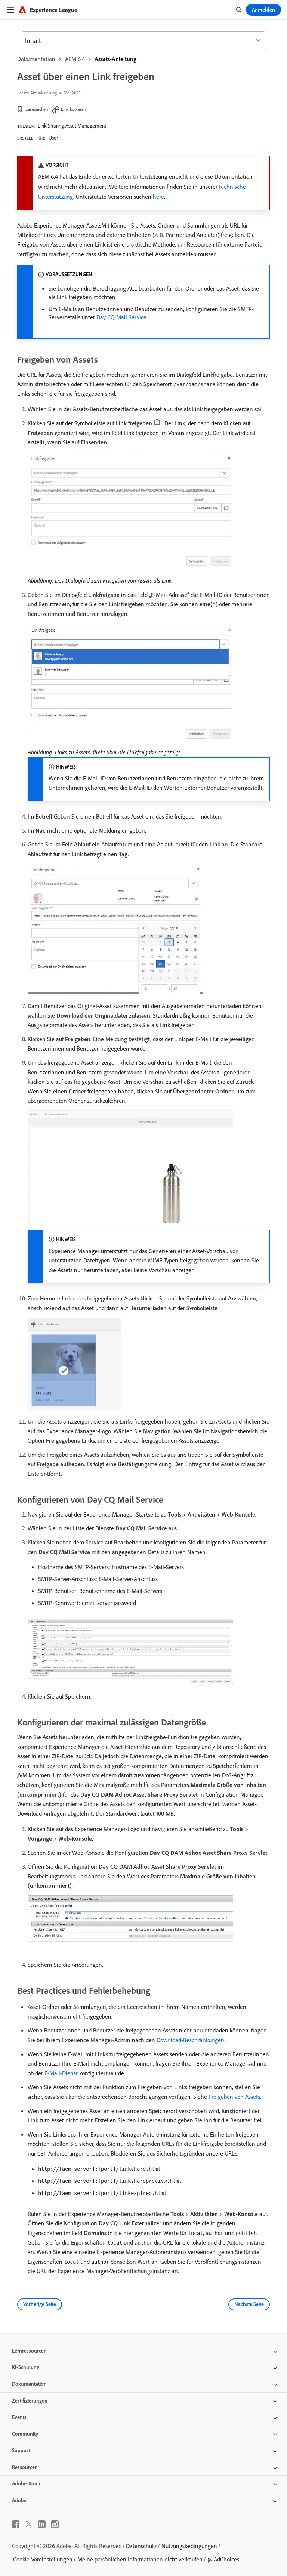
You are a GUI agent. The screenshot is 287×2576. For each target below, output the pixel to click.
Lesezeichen (37, 109)
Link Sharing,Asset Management (72, 126)
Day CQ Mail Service (121, 317)
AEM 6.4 (75, 59)
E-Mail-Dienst (61, 2073)
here (158, 197)
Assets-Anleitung (115, 59)
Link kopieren (73, 109)
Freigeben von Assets (234, 2097)
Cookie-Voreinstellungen (43, 2559)
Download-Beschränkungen (190, 2040)
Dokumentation (36, 59)
